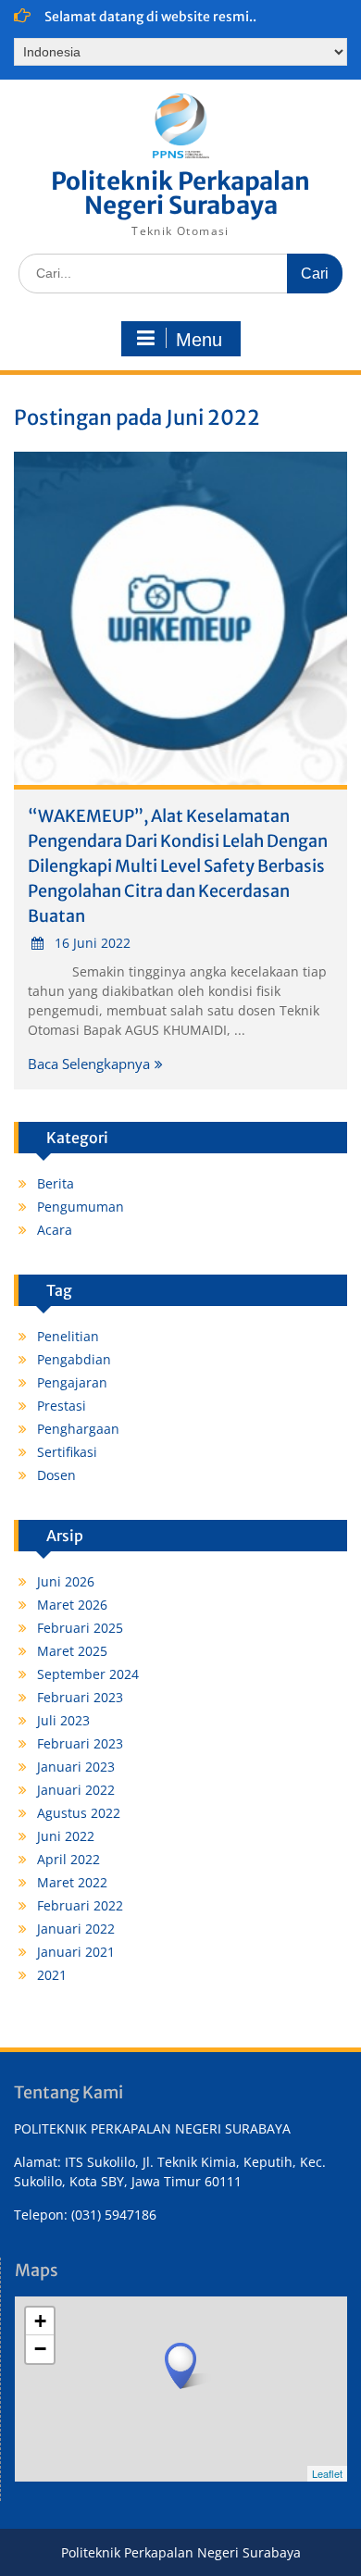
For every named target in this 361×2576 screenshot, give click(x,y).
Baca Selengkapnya (89, 1064)
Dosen (56, 1475)
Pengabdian (74, 1359)
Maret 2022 (72, 1882)
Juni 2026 (66, 1581)
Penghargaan (78, 1429)
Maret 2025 (72, 1651)
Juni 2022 (66, 1836)
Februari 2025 (80, 1628)
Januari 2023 (76, 1767)
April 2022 (68, 1859)
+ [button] (40, 2321)
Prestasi (62, 1406)
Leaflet (327, 2473)
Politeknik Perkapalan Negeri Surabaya (180, 193)
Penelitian (68, 1336)
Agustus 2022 (79, 1813)
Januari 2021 (76, 1952)
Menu (199, 340)
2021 (52, 1975)
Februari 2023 (80, 1697)
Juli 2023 (63, 1720)
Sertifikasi (67, 1452)
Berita (56, 1183)
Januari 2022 (76, 1790)
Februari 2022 (80, 1905)
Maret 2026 (72, 1605)
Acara (55, 1230)
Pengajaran (72, 1382)
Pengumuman (81, 1207)
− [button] (40, 2349)
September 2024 (88, 1674)
